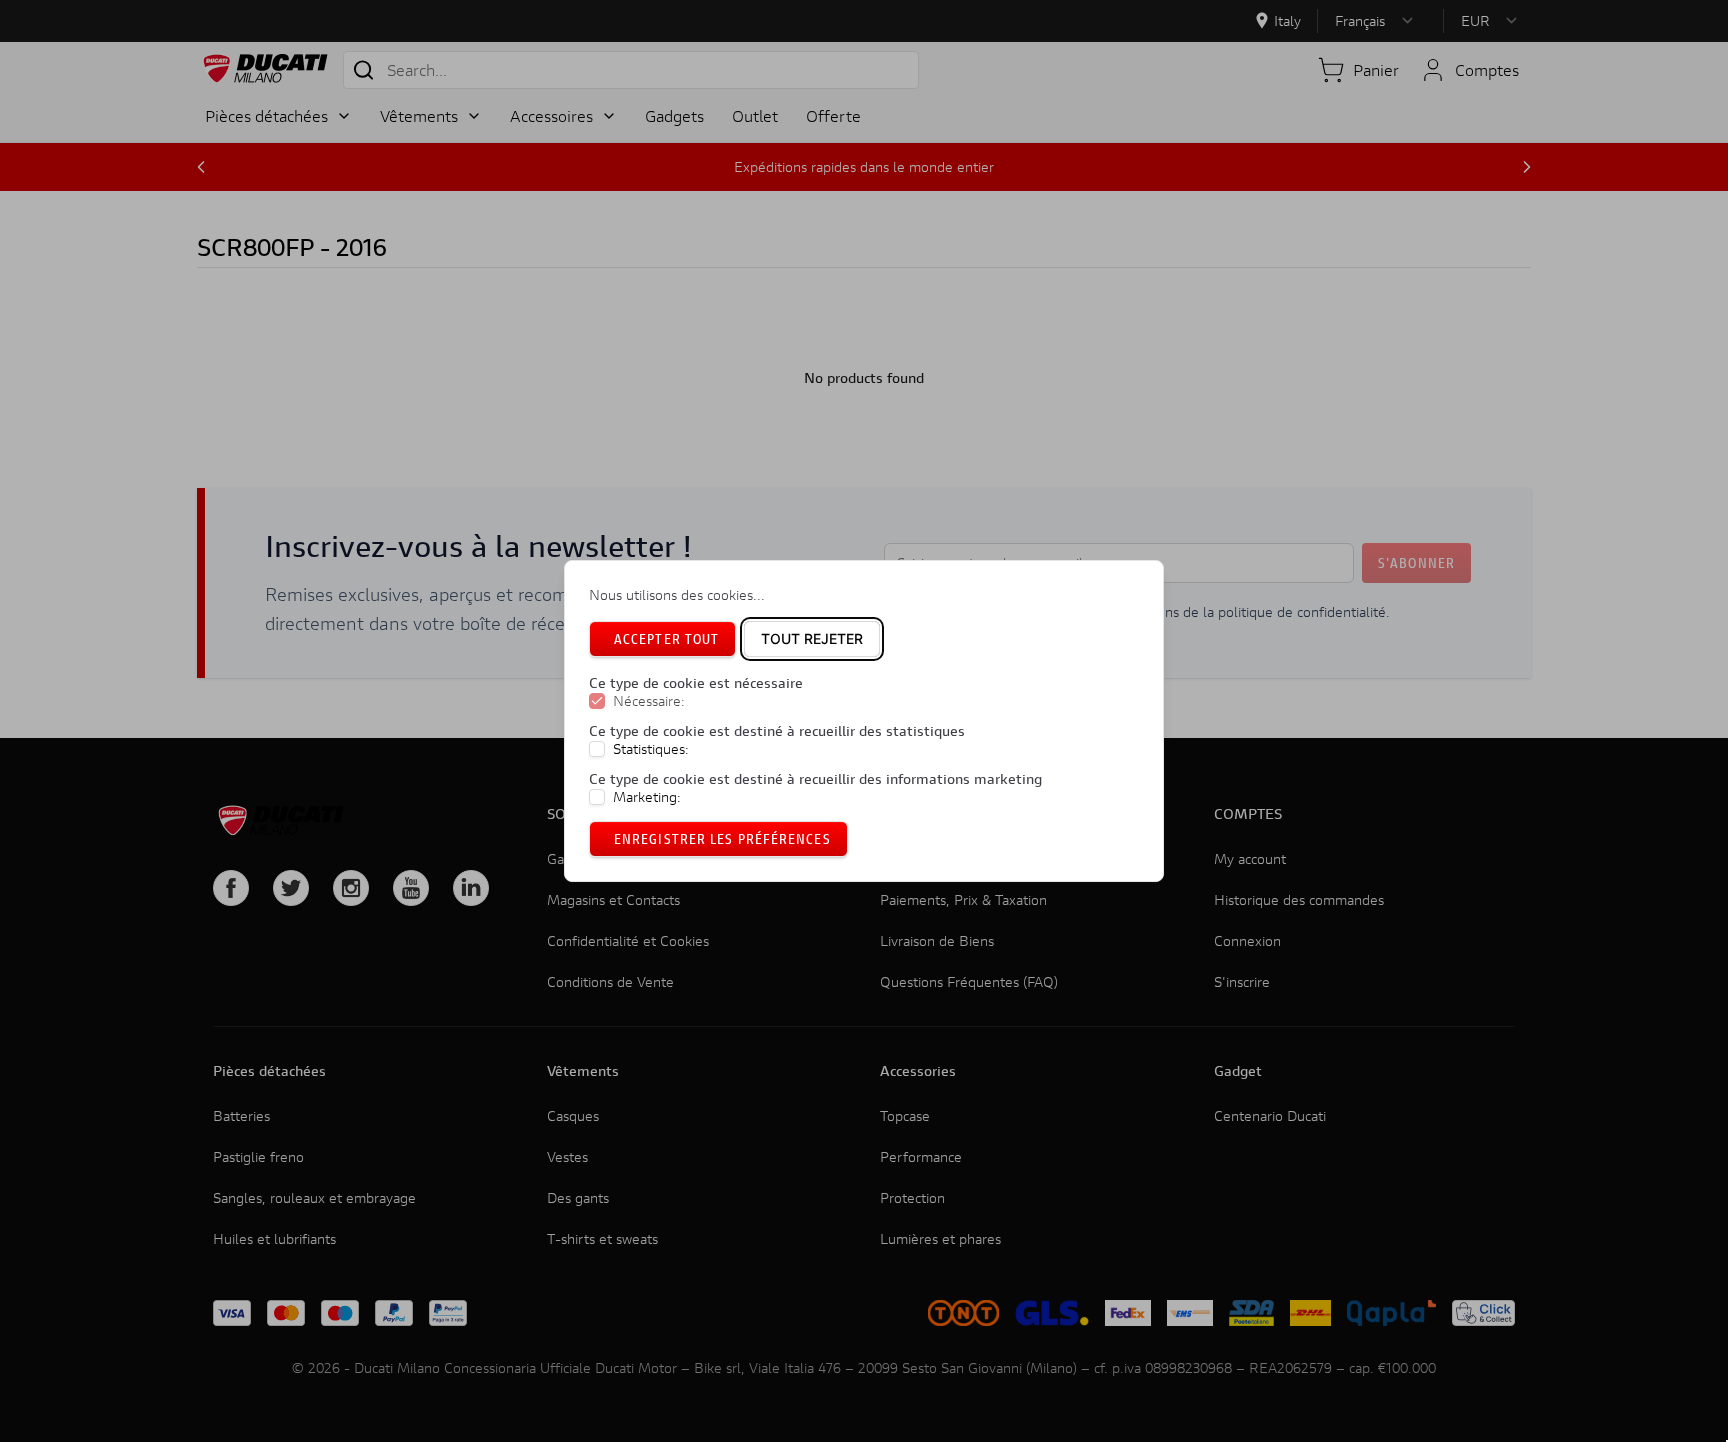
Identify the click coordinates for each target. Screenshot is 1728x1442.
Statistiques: (651, 749)
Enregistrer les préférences (722, 838)
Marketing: (647, 797)
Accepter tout (666, 638)
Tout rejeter (812, 638)
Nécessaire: (649, 701)
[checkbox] (597, 701)
